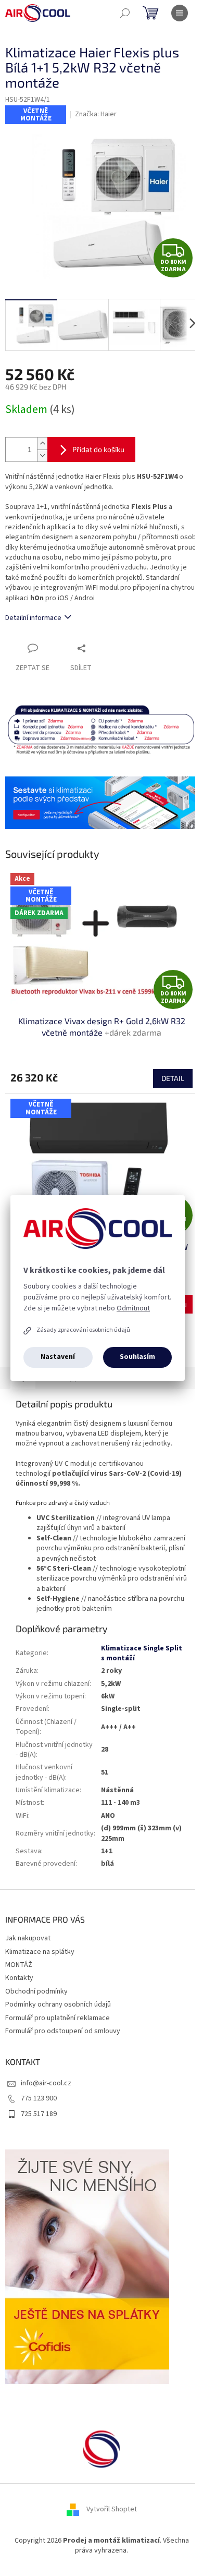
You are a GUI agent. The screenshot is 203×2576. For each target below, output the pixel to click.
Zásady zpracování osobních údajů (83, 1330)
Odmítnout (133, 1308)
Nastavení (58, 1357)
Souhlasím (137, 1357)
